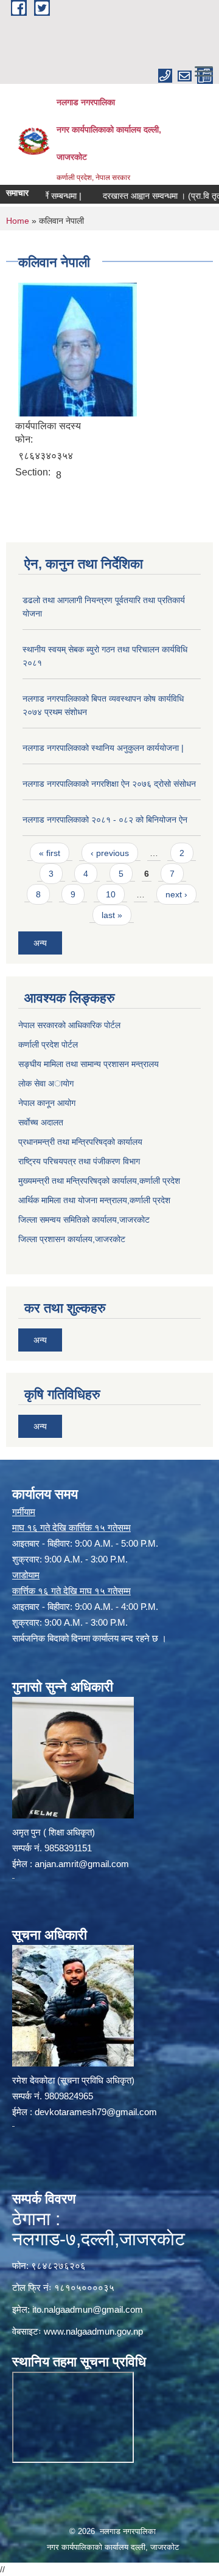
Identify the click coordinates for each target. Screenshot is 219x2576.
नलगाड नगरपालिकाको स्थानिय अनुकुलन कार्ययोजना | (103, 748)
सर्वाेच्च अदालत (41, 1122)
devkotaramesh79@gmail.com (96, 2112)
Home (18, 221)
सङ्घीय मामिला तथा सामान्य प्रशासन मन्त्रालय (89, 1064)
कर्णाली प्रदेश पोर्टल (48, 1045)
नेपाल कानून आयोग (47, 1103)
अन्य (40, 943)
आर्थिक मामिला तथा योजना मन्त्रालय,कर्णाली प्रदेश (94, 1200)
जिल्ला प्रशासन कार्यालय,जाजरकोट (72, 1239)
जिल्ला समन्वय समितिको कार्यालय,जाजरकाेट (84, 1220)
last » (112, 915)
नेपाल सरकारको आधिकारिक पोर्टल (69, 1025)
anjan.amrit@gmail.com (82, 1864)
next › (176, 894)
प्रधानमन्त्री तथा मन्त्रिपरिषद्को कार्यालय (80, 1142)
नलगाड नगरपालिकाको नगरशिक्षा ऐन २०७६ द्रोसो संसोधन (109, 784)
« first (50, 853)
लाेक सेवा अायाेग (46, 1083)
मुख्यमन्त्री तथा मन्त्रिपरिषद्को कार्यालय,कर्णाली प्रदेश (99, 1181)
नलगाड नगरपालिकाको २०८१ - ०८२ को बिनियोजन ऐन (105, 820)
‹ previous (110, 853)
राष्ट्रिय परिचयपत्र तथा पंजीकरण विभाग (79, 1161)
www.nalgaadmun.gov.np (93, 2331)
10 (111, 894)
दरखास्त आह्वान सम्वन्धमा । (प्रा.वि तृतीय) (148, 196)
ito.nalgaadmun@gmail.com (88, 2309)
